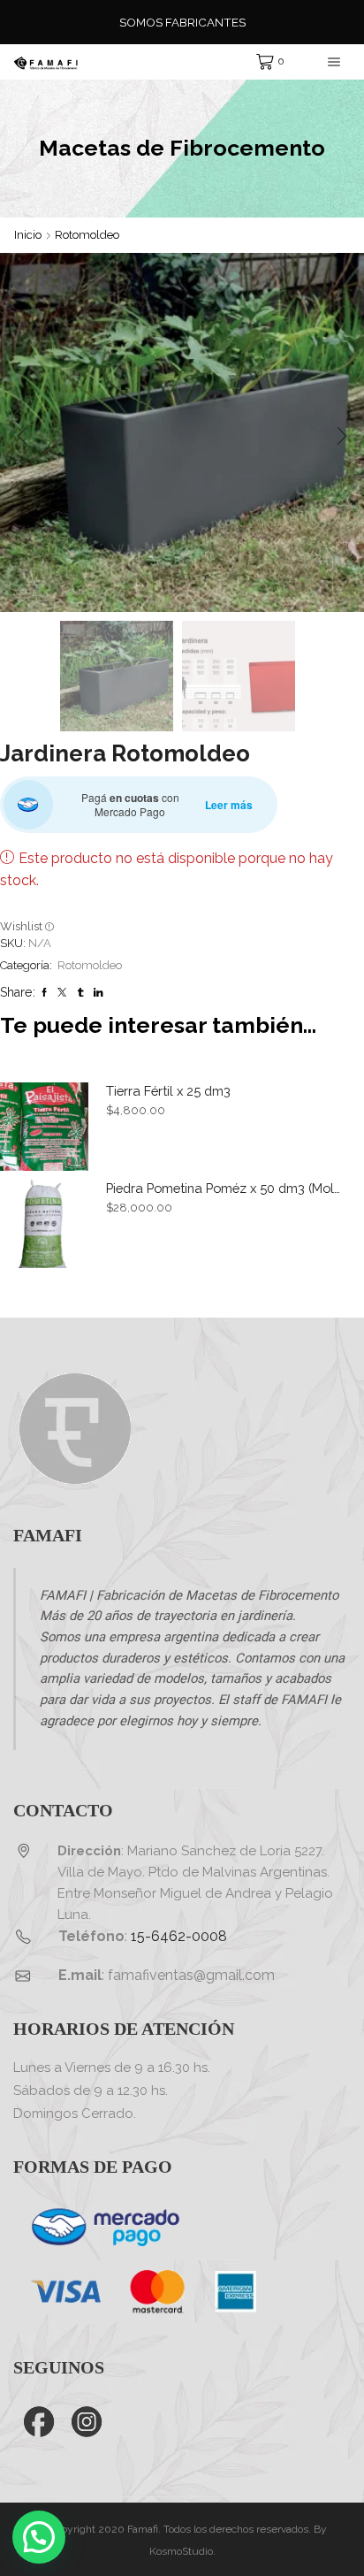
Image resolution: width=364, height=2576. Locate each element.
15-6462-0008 (179, 1936)
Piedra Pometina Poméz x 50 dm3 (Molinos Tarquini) (224, 1188)
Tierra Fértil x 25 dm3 (168, 1091)
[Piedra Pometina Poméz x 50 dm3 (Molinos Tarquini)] (44, 1224)
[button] (22, 437)
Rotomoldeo (87, 235)
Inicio (28, 235)
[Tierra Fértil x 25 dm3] (44, 1127)
